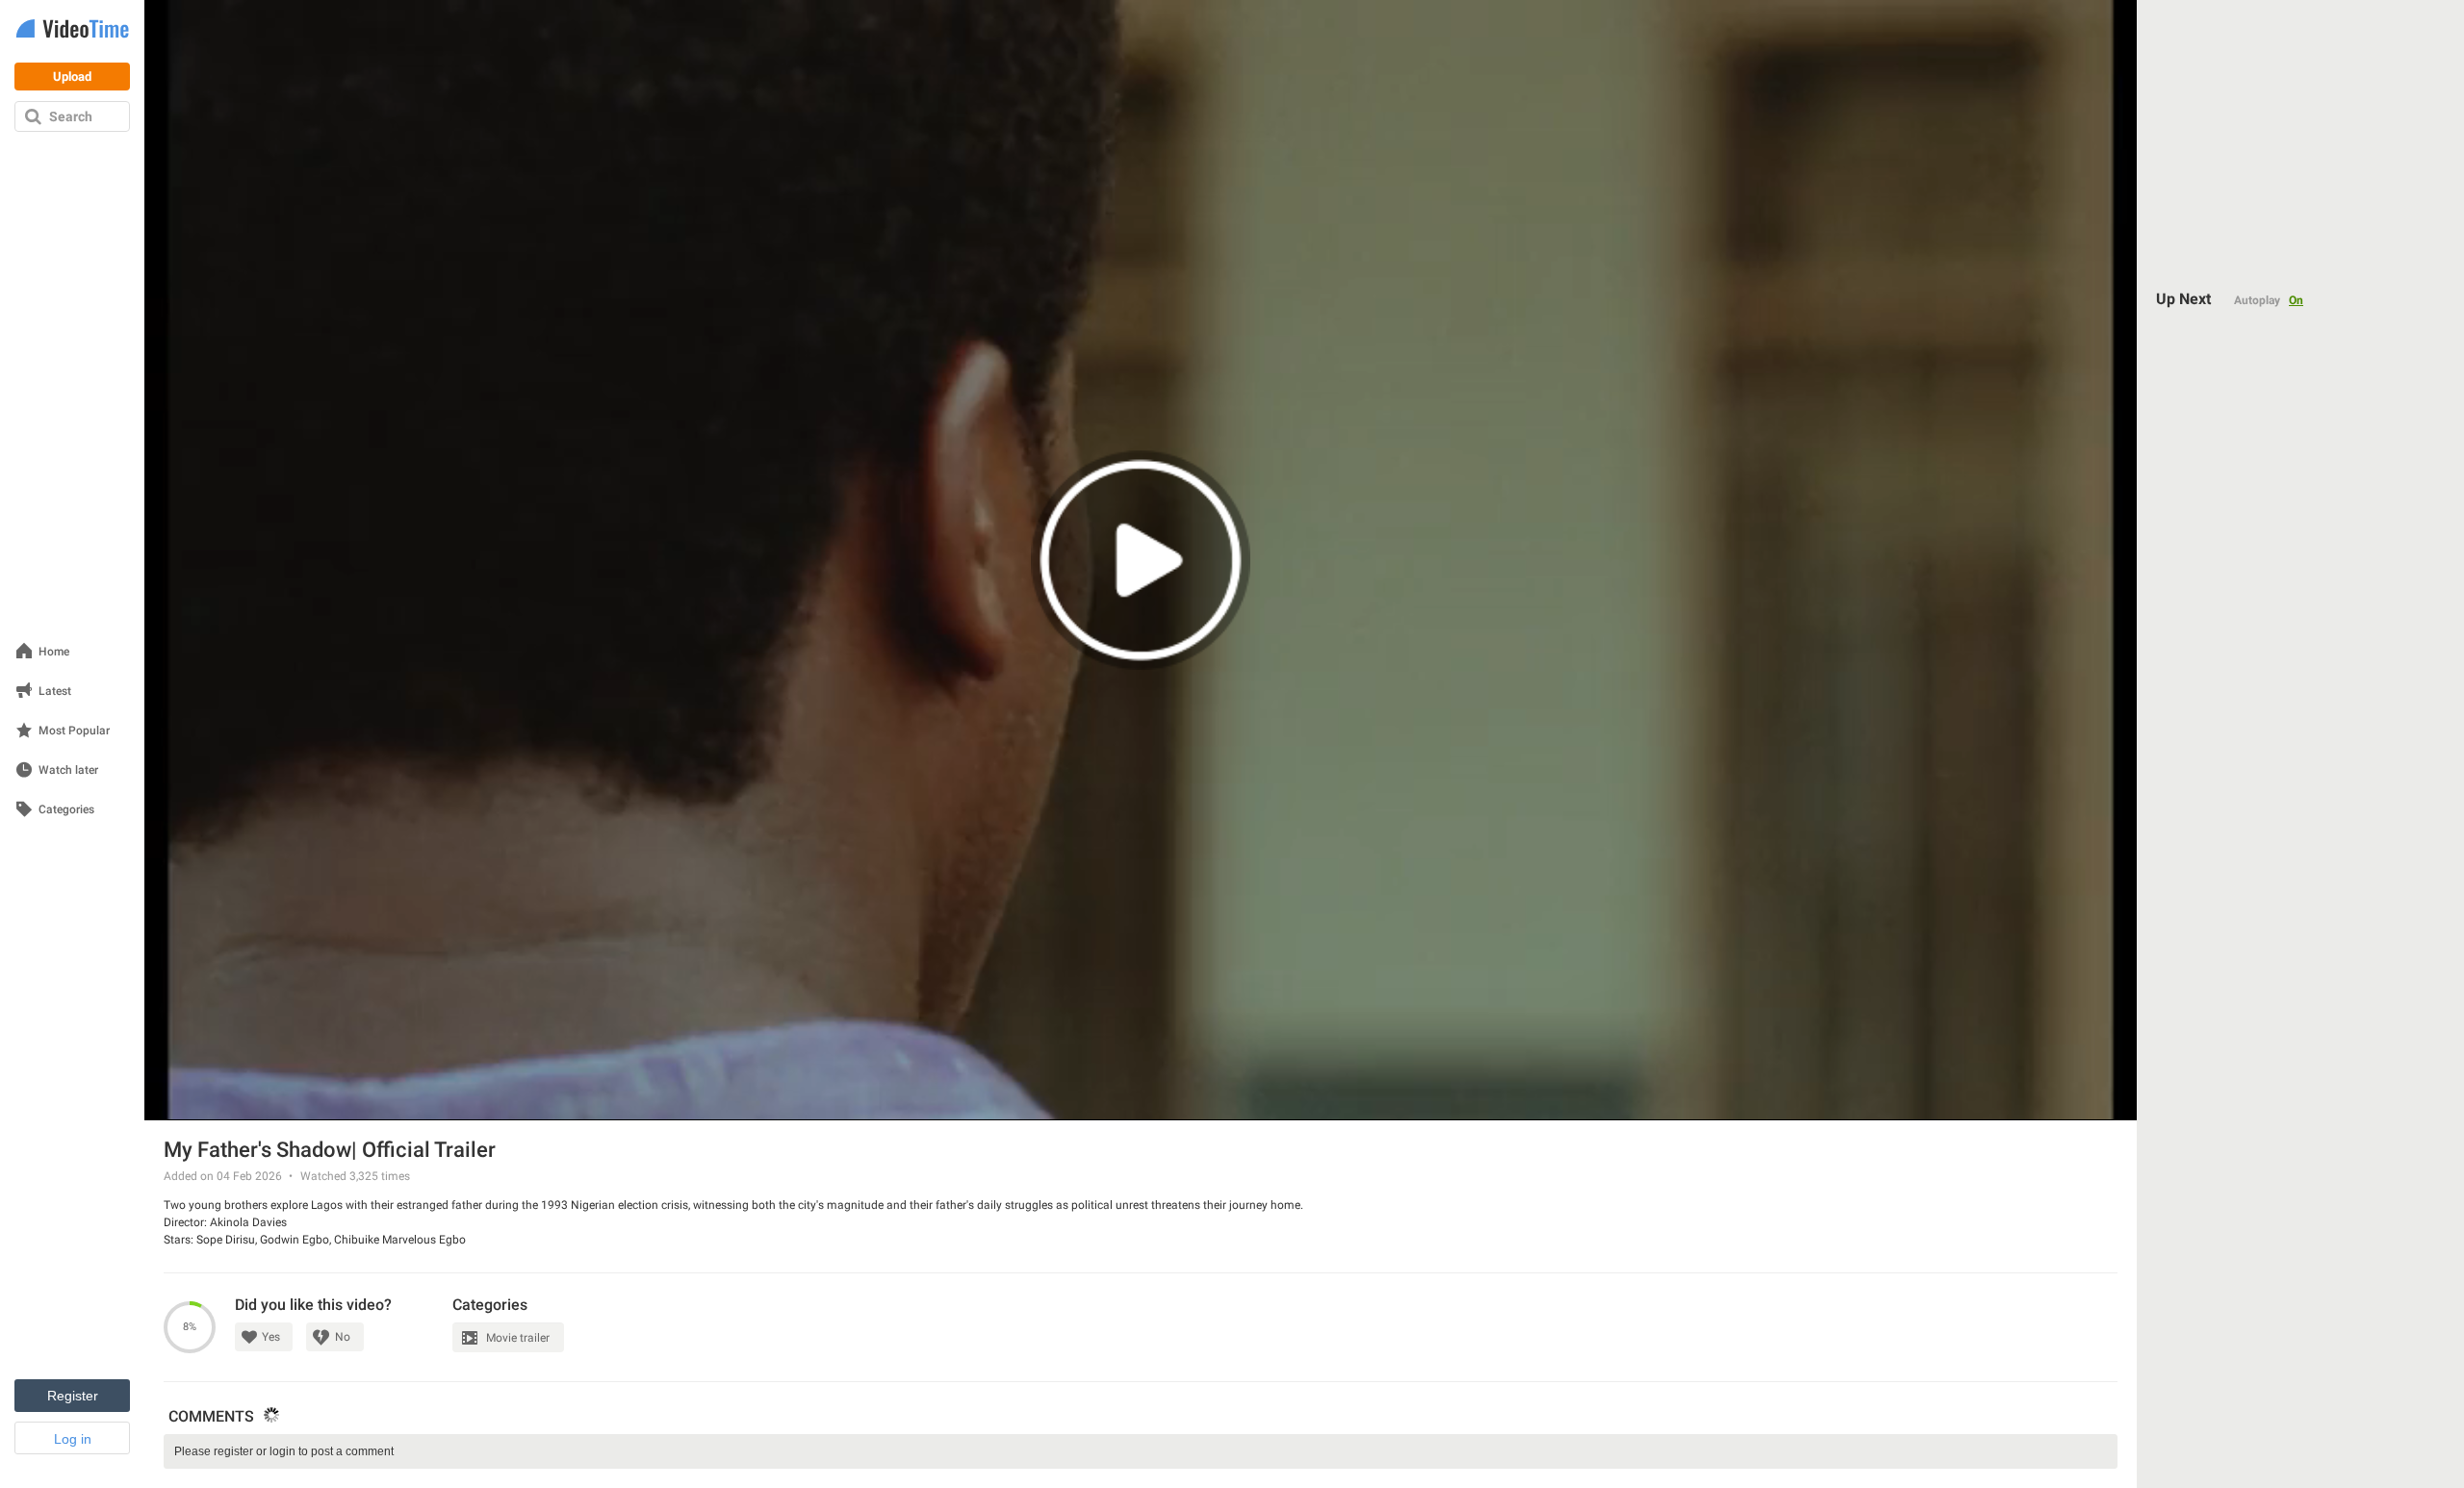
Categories (66, 810)
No (343, 1337)
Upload (72, 77)
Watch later (68, 770)
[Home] (72, 30)
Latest (55, 692)
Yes (271, 1337)
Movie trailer (518, 1338)
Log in (73, 1439)
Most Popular (74, 731)
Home (54, 652)
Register (73, 1396)
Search (71, 116)
